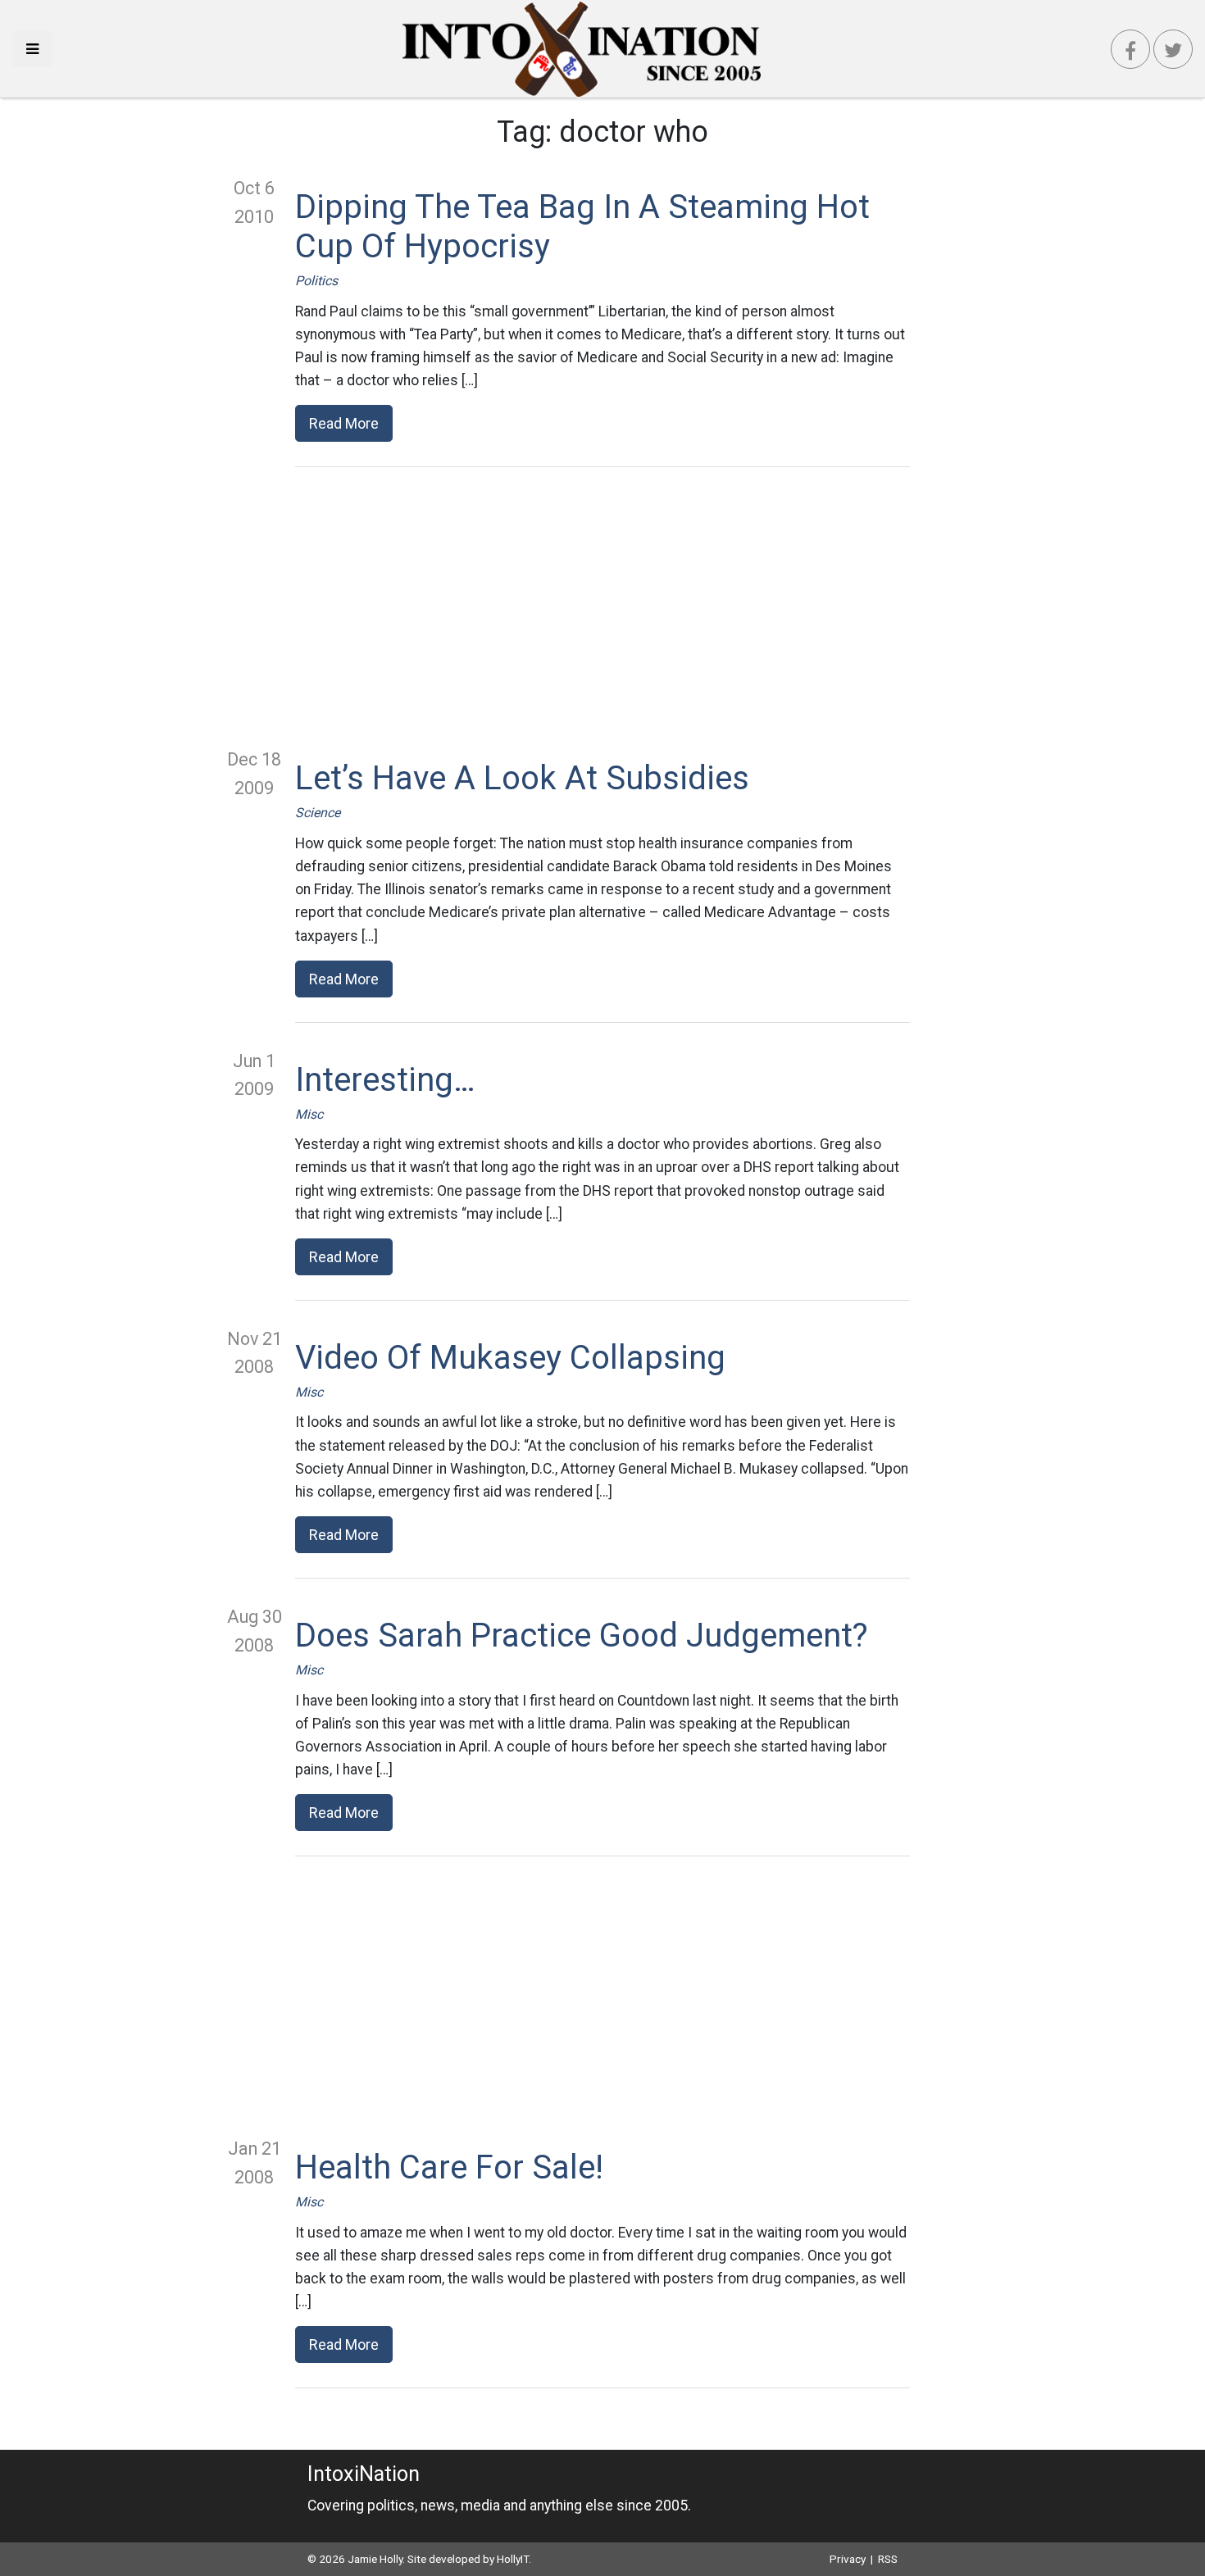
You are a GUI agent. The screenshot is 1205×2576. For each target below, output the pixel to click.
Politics (316, 281)
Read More (344, 423)
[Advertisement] (602, 607)
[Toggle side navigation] (32, 49)
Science (318, 813)
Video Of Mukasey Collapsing (510, 1358)
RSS (888, 2559)
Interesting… (385, 1080)
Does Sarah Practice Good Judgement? (582, 1636)
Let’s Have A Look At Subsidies (522, 778)
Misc (309, 1114)
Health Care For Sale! (449, 2167)
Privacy (848, 2559)
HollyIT (513, 2559)
